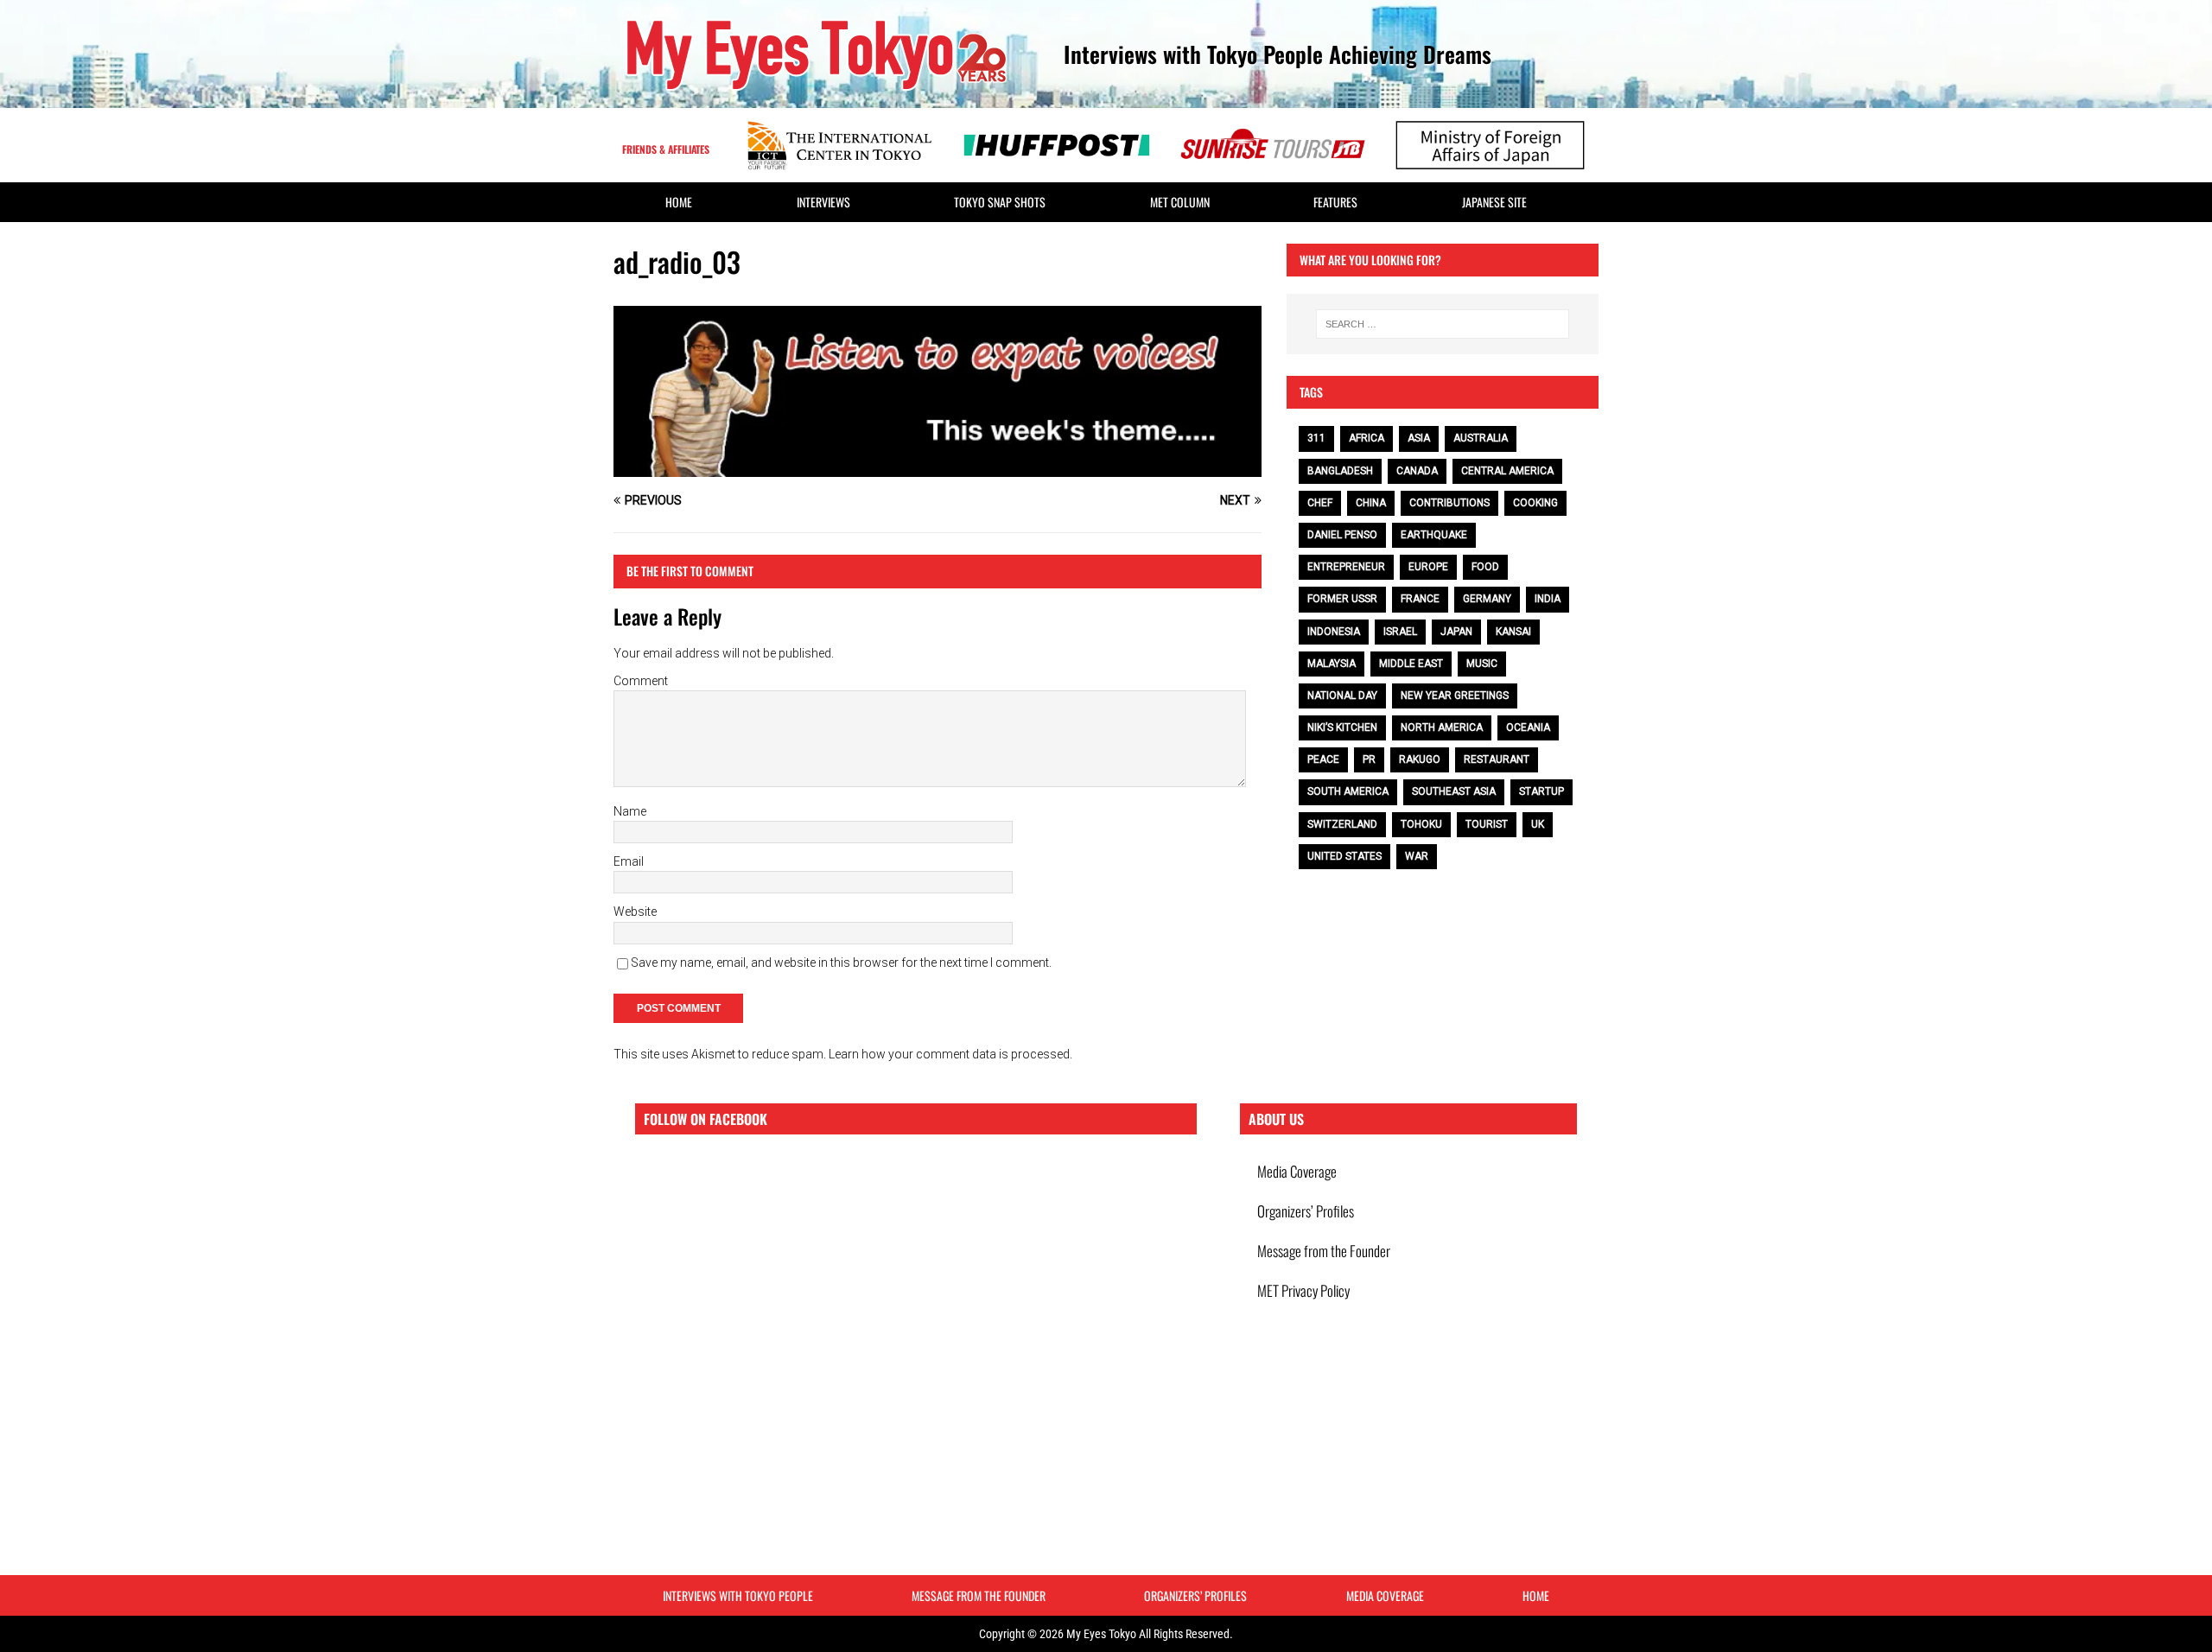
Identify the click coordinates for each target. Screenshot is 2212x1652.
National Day (1342, 696)
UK (1538, 824)
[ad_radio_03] (938, 467)
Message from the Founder (1324, 1251)
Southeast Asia (1454, 791)
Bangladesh (1340, 471)
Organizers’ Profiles (1306, 1211)
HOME (679, 202)
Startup (1541, 791)
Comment (641, 681)
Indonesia (1334, 632)
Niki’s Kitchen (1342, 728)
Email (629, 861)
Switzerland (1342, 824)
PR (1369, 759)
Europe (1428, 567)
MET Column (1180, 202)
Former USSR (1342, 599)
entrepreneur (1346, 567)
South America (1348, 791)
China (1371, 503)
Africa (1367, 438)
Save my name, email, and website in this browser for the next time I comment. (841, 963)
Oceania (1528, 728)
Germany (1487, 599)
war (1417, 856)
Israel (1400, 632)
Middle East (1411, 664)
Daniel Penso (1342, 535)
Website (635, 912)
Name (630, 811)
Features (1335, 202)
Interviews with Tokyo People (738, 1595)
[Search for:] (1443, 324)
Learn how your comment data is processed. (950, 1054)
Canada (1417, 471)
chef (1320, 503)
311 (1316, 438)
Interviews (823, 202)
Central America (1507, 471)
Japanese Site (1494, 202)
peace (1323, 759)
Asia (1419, 438)
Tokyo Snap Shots (1000, 202)
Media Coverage (1297, 1171)
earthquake (1434, 535)
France (1420, 599)
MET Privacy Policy (1303, 1290)
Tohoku (1421, 824)
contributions (1449, 503)
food (1485, 567)
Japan (1456, 632)
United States (1344, 856)
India (1548, 599)
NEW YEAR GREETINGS (1455, 696)
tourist (1487, 824)
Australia (1481, 438)
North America (1442, 728)
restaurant (1497, 759)
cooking (1535, 503)
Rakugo (1420, 759)
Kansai (1513, 632)
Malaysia (1332, 664)
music (1482, 664)
